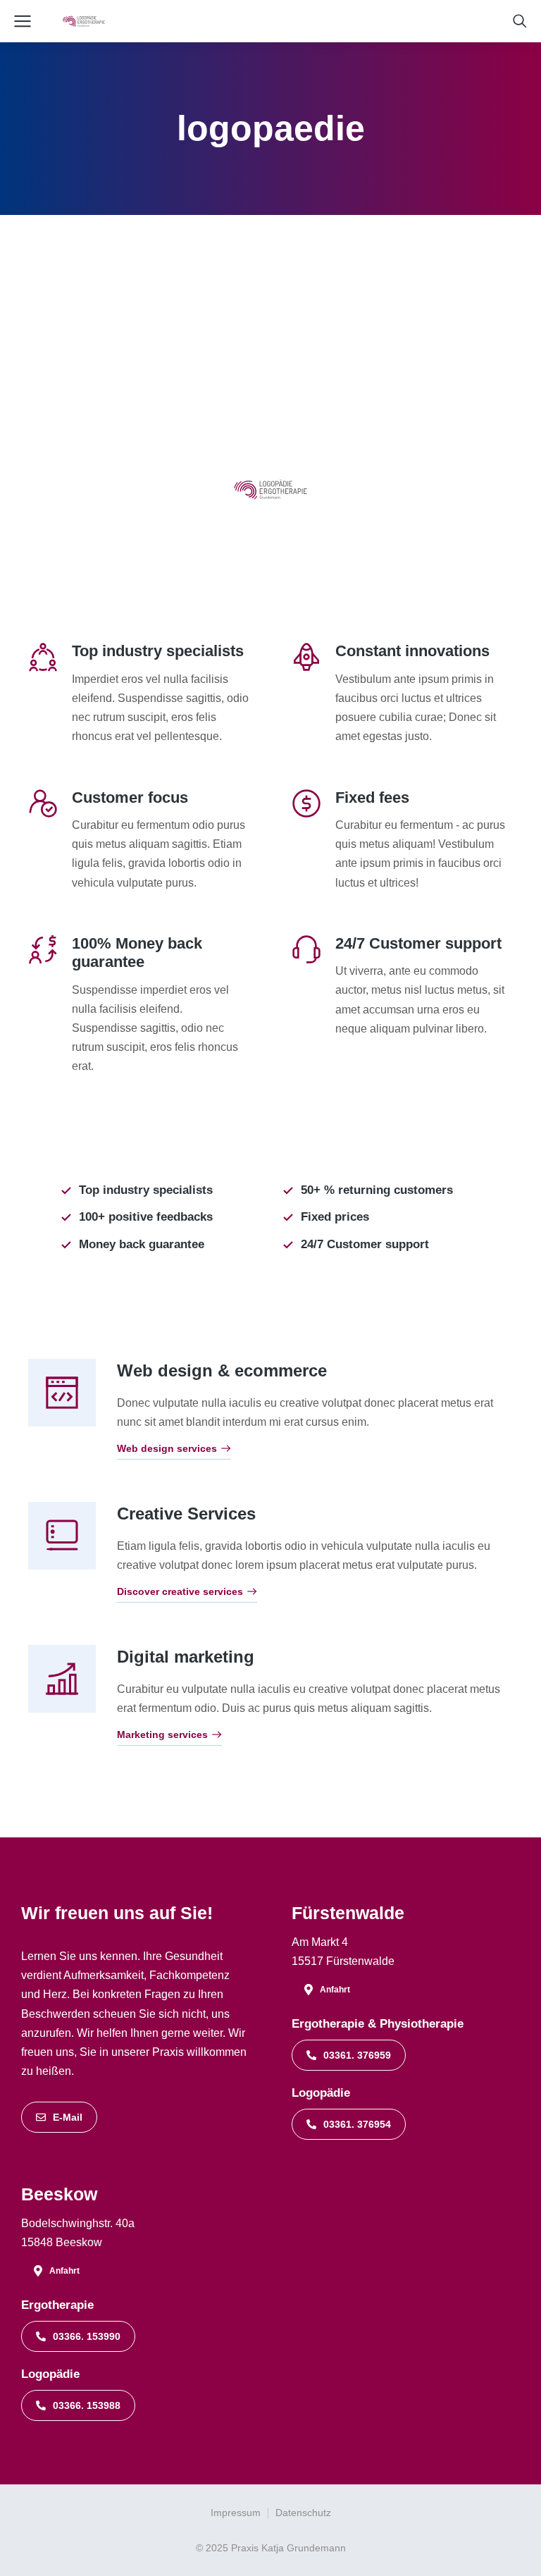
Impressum (236, 2513)
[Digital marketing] (62, 1679)
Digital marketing (186, 1657)
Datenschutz (303, 2513)
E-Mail (68, 2117)
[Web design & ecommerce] (62, 1393)
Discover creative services (180, 1592)
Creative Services (186, 1514)
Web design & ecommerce (222, 1370)
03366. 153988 (87, 2405)
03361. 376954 (357, 2124)
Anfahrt (335, 1990)
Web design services (167, 1449)
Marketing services (162, 1735)
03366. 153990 (87, 2336)
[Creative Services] (62, 1536)
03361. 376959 (357, 2055)
